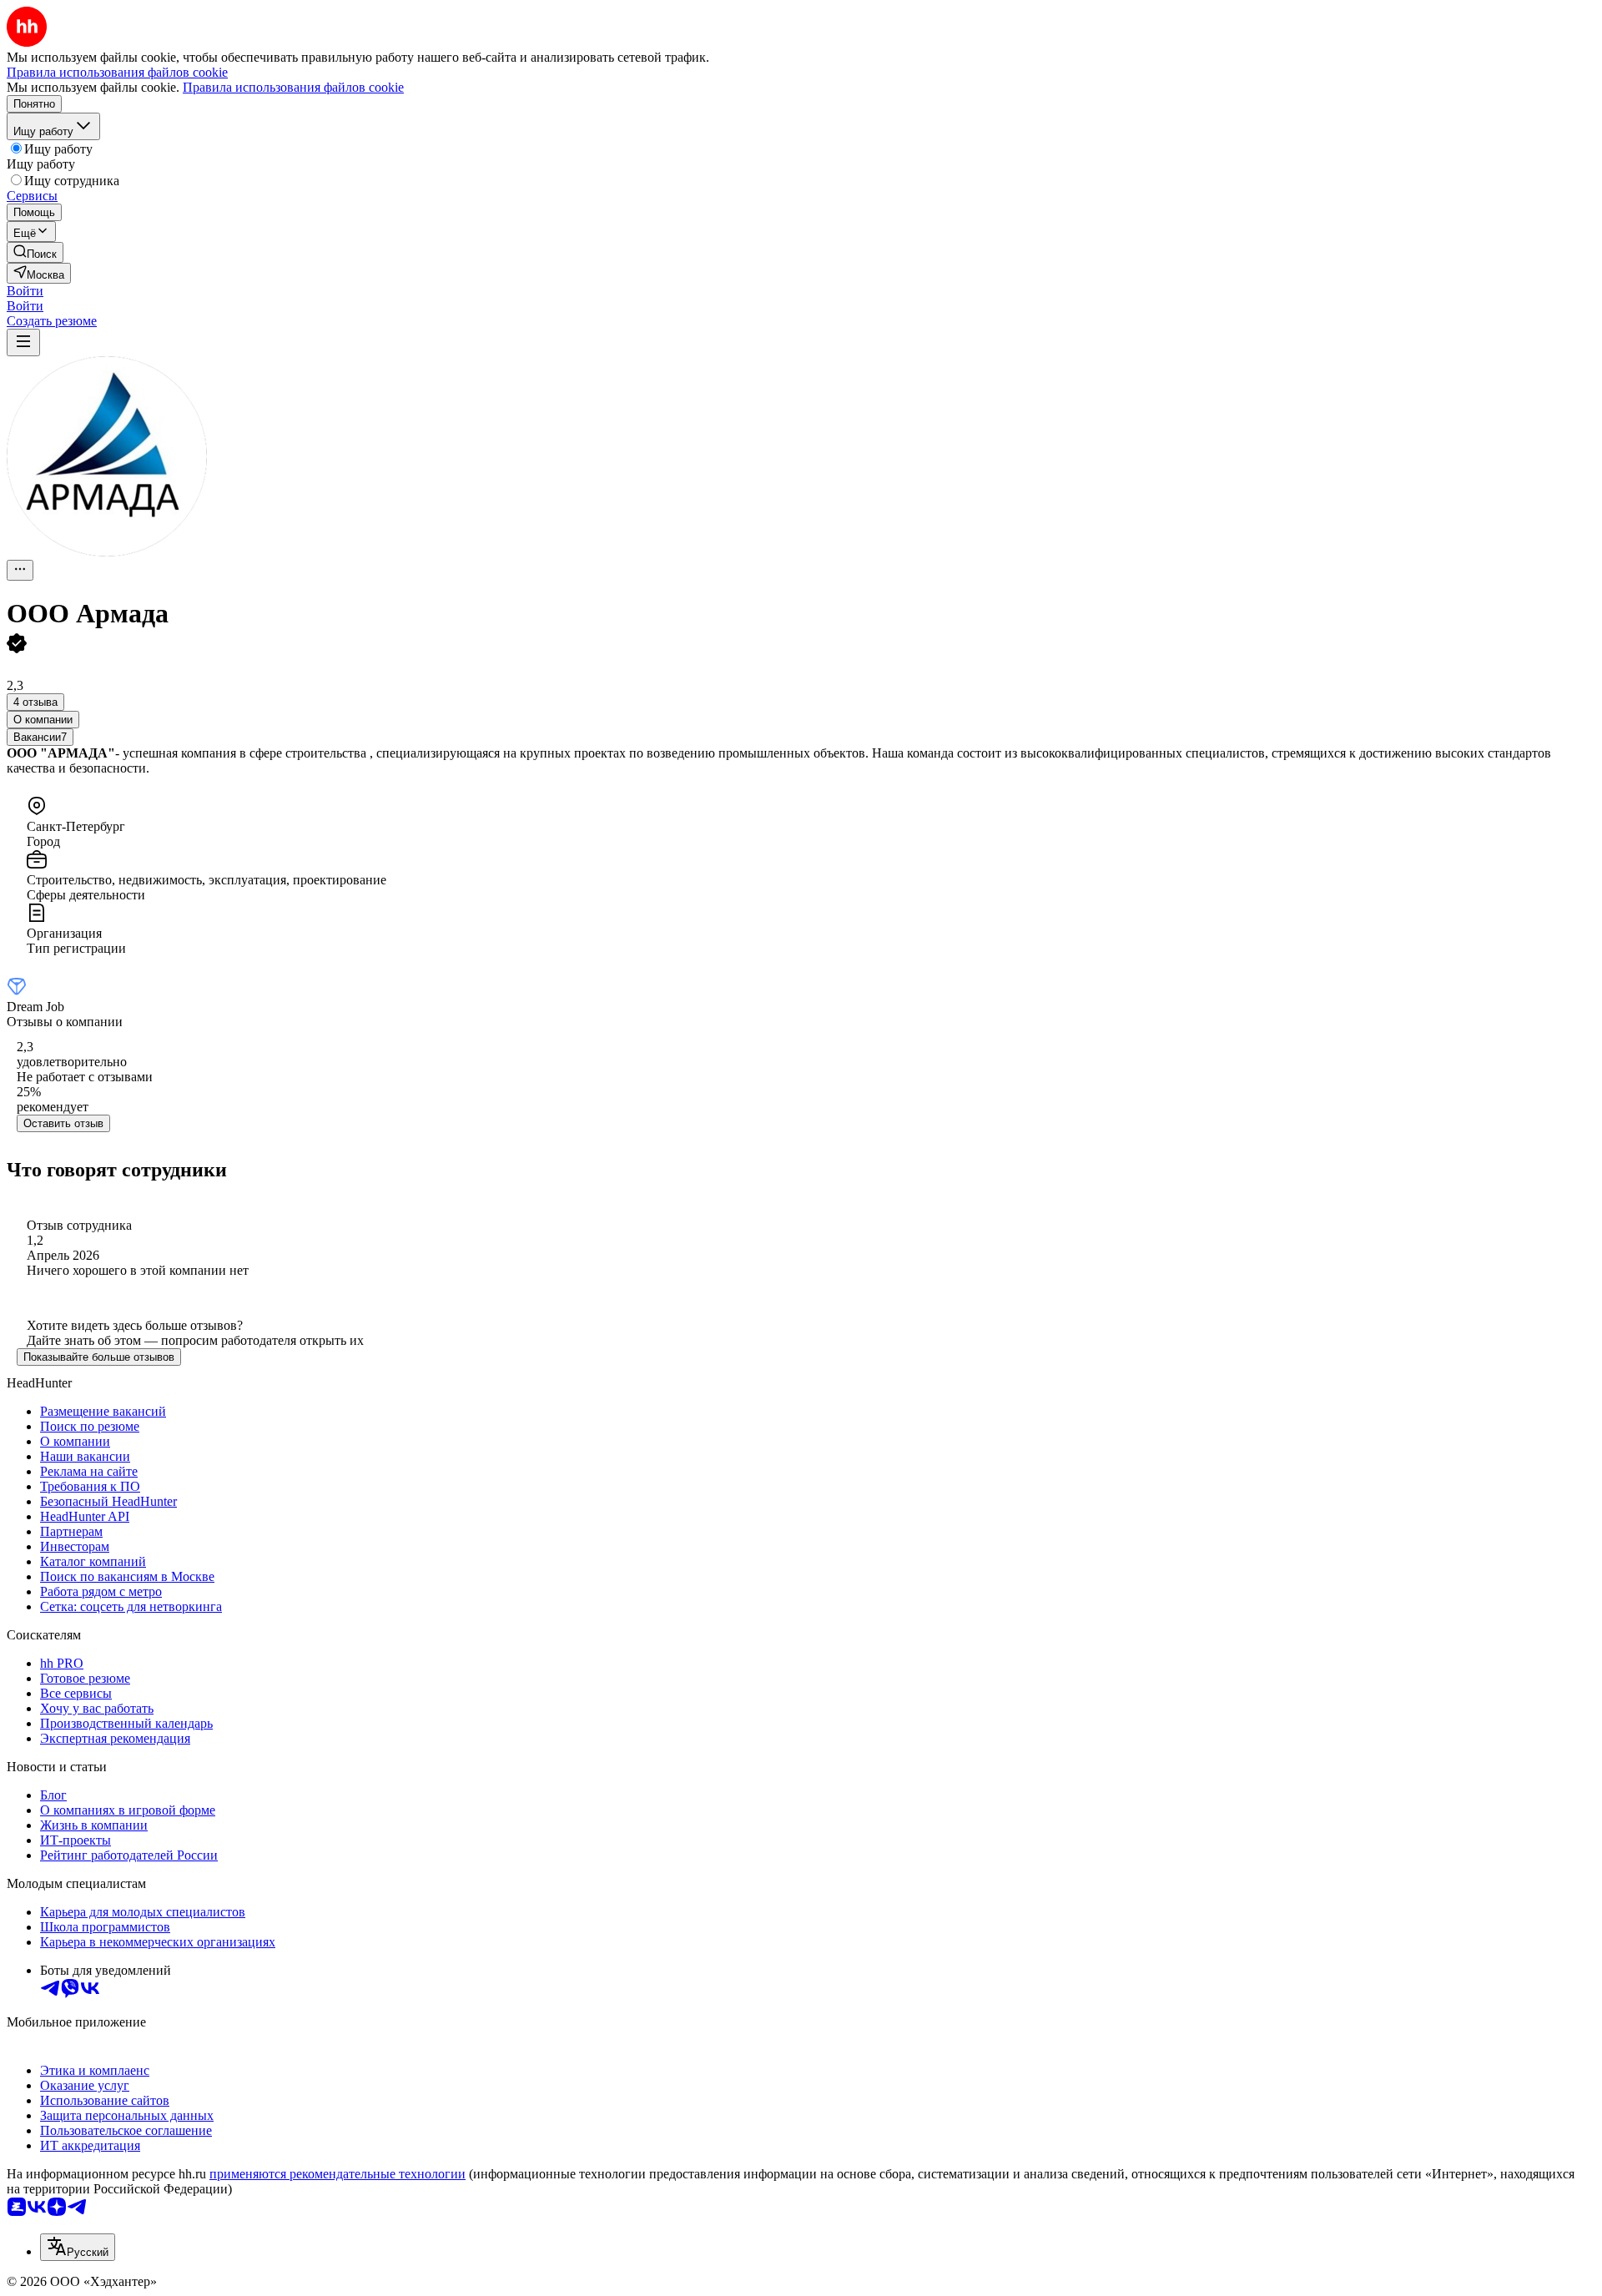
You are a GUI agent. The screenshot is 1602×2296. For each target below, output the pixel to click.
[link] (35, 252)
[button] (25, 291)
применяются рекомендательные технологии (338, 2174)
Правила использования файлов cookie (293, 87)
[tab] (43, 720)
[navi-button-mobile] (23, 342)
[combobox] (78, 2247)
